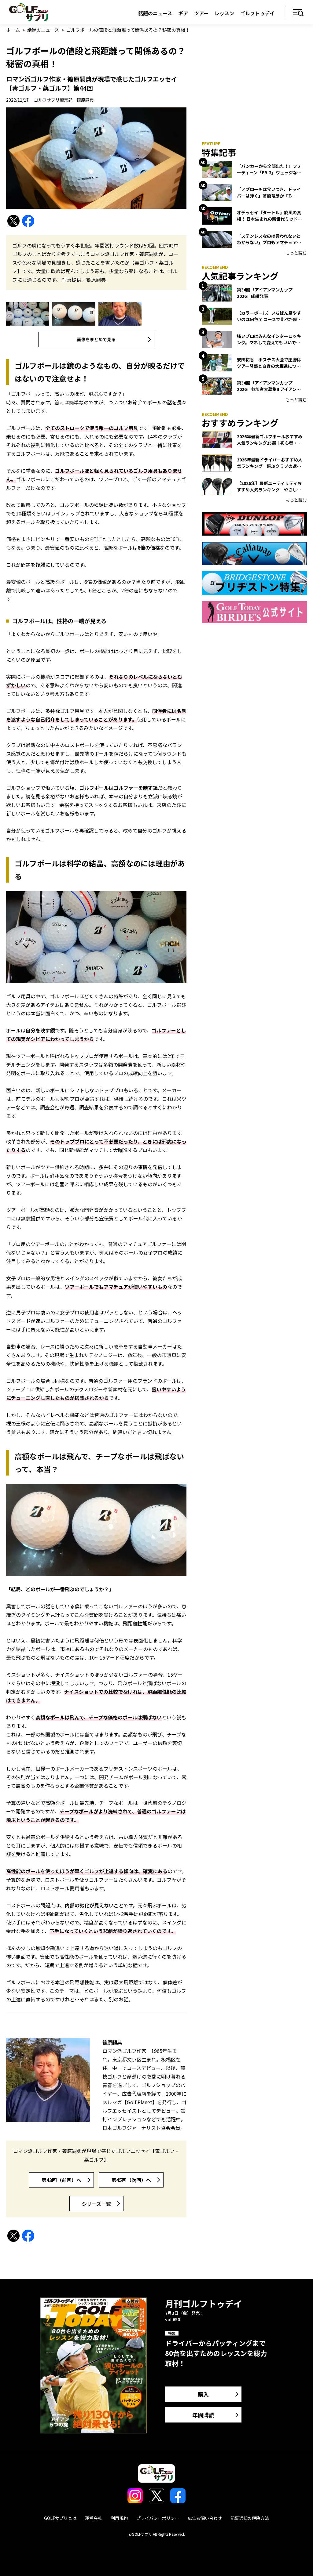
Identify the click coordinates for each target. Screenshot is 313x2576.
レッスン (224, 13)
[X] (13, 221)
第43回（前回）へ (61, 2180)
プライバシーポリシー (158, 2518)
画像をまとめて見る (96, 339)
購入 (203, 2394)
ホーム (13, 30)
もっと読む (296, 253)
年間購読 (203, 2415)
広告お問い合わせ (205, 2518)
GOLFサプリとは (60, 2518)
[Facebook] (28, 221)
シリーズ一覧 (96, 2204)
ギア (183, 13)
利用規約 (119, 2518)
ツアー (201, 13)
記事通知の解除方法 (250, 2518)
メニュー (298, 13)
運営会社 (94, 2518)
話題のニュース (155, 13)
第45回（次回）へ (131, 2180)
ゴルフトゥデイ (257, 13)
